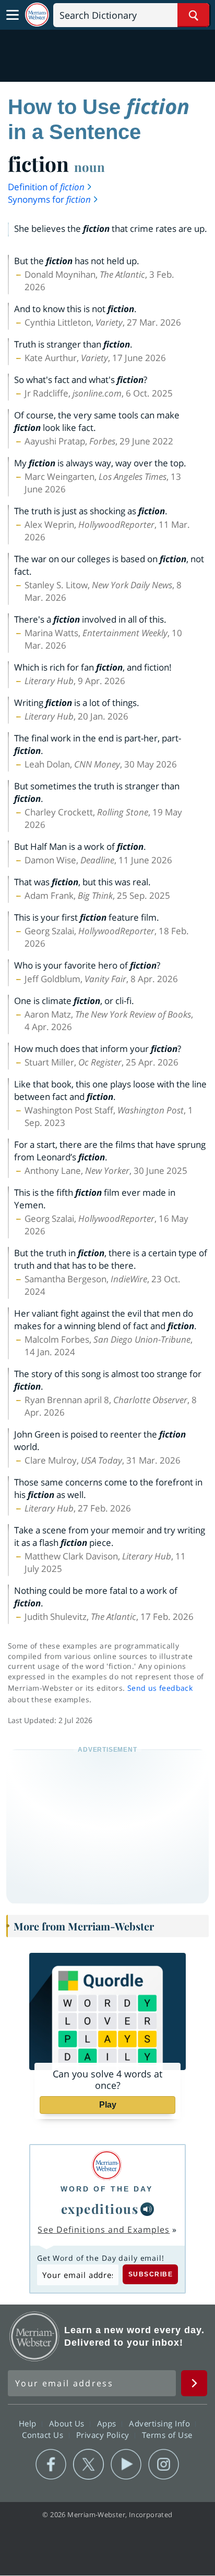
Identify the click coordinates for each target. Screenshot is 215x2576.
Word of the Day (107, 2189)
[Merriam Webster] (107, 2165)
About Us (68, 2423)
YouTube (126, 2464)
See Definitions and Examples (104, 2230)
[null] (147, 2209)
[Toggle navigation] (13, 15)
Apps (108, 2423)
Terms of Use (167, 2435)
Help (29, 2423)
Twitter (88, 2464)
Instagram (164, 2464)
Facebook (51, 2464)
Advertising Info (161, 2423)
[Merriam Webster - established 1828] (37, 15)
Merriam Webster (34, 2336)
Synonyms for (49, 199)
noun (89, 167)
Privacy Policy (104, 2435)
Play (108, 2105)
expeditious (100, 2209)
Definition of (46, 187)
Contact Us (44, 2435)
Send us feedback (160, 1688)
